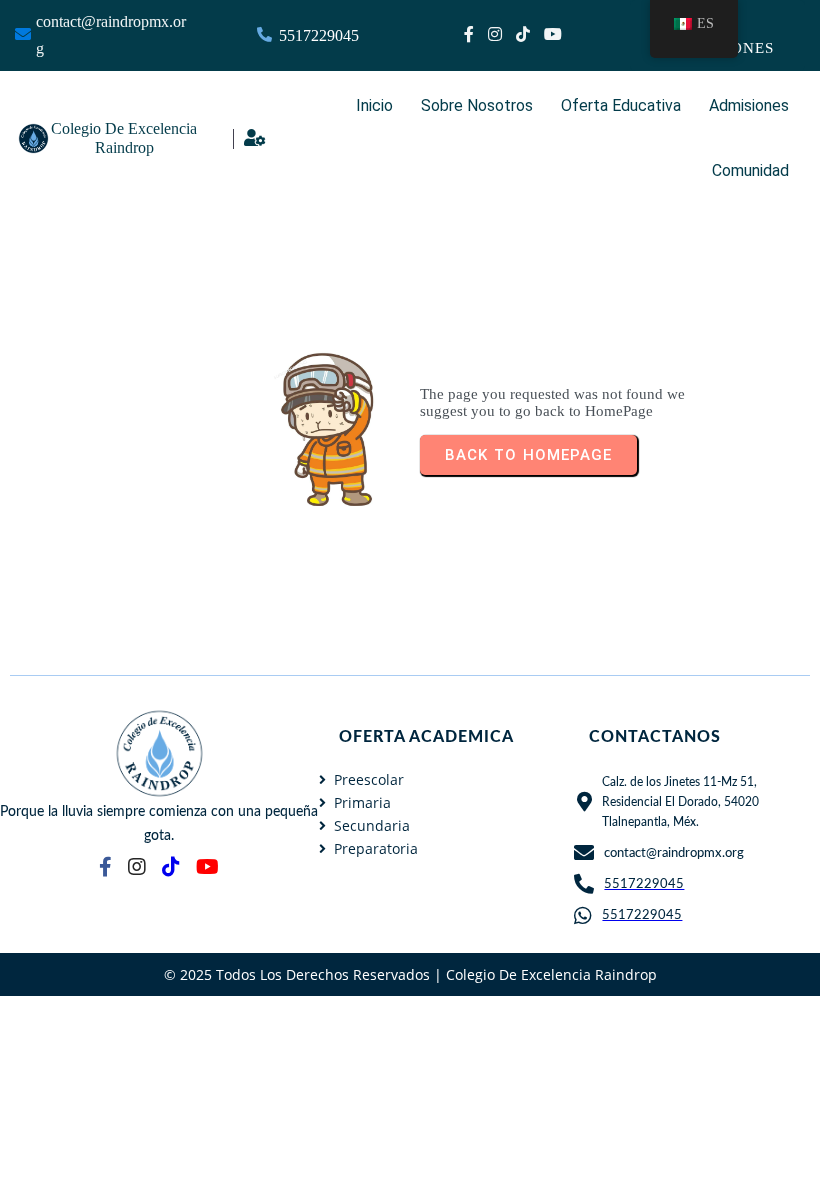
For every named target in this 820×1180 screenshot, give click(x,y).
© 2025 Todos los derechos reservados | (305, 974)
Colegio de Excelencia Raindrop (551, 974)
